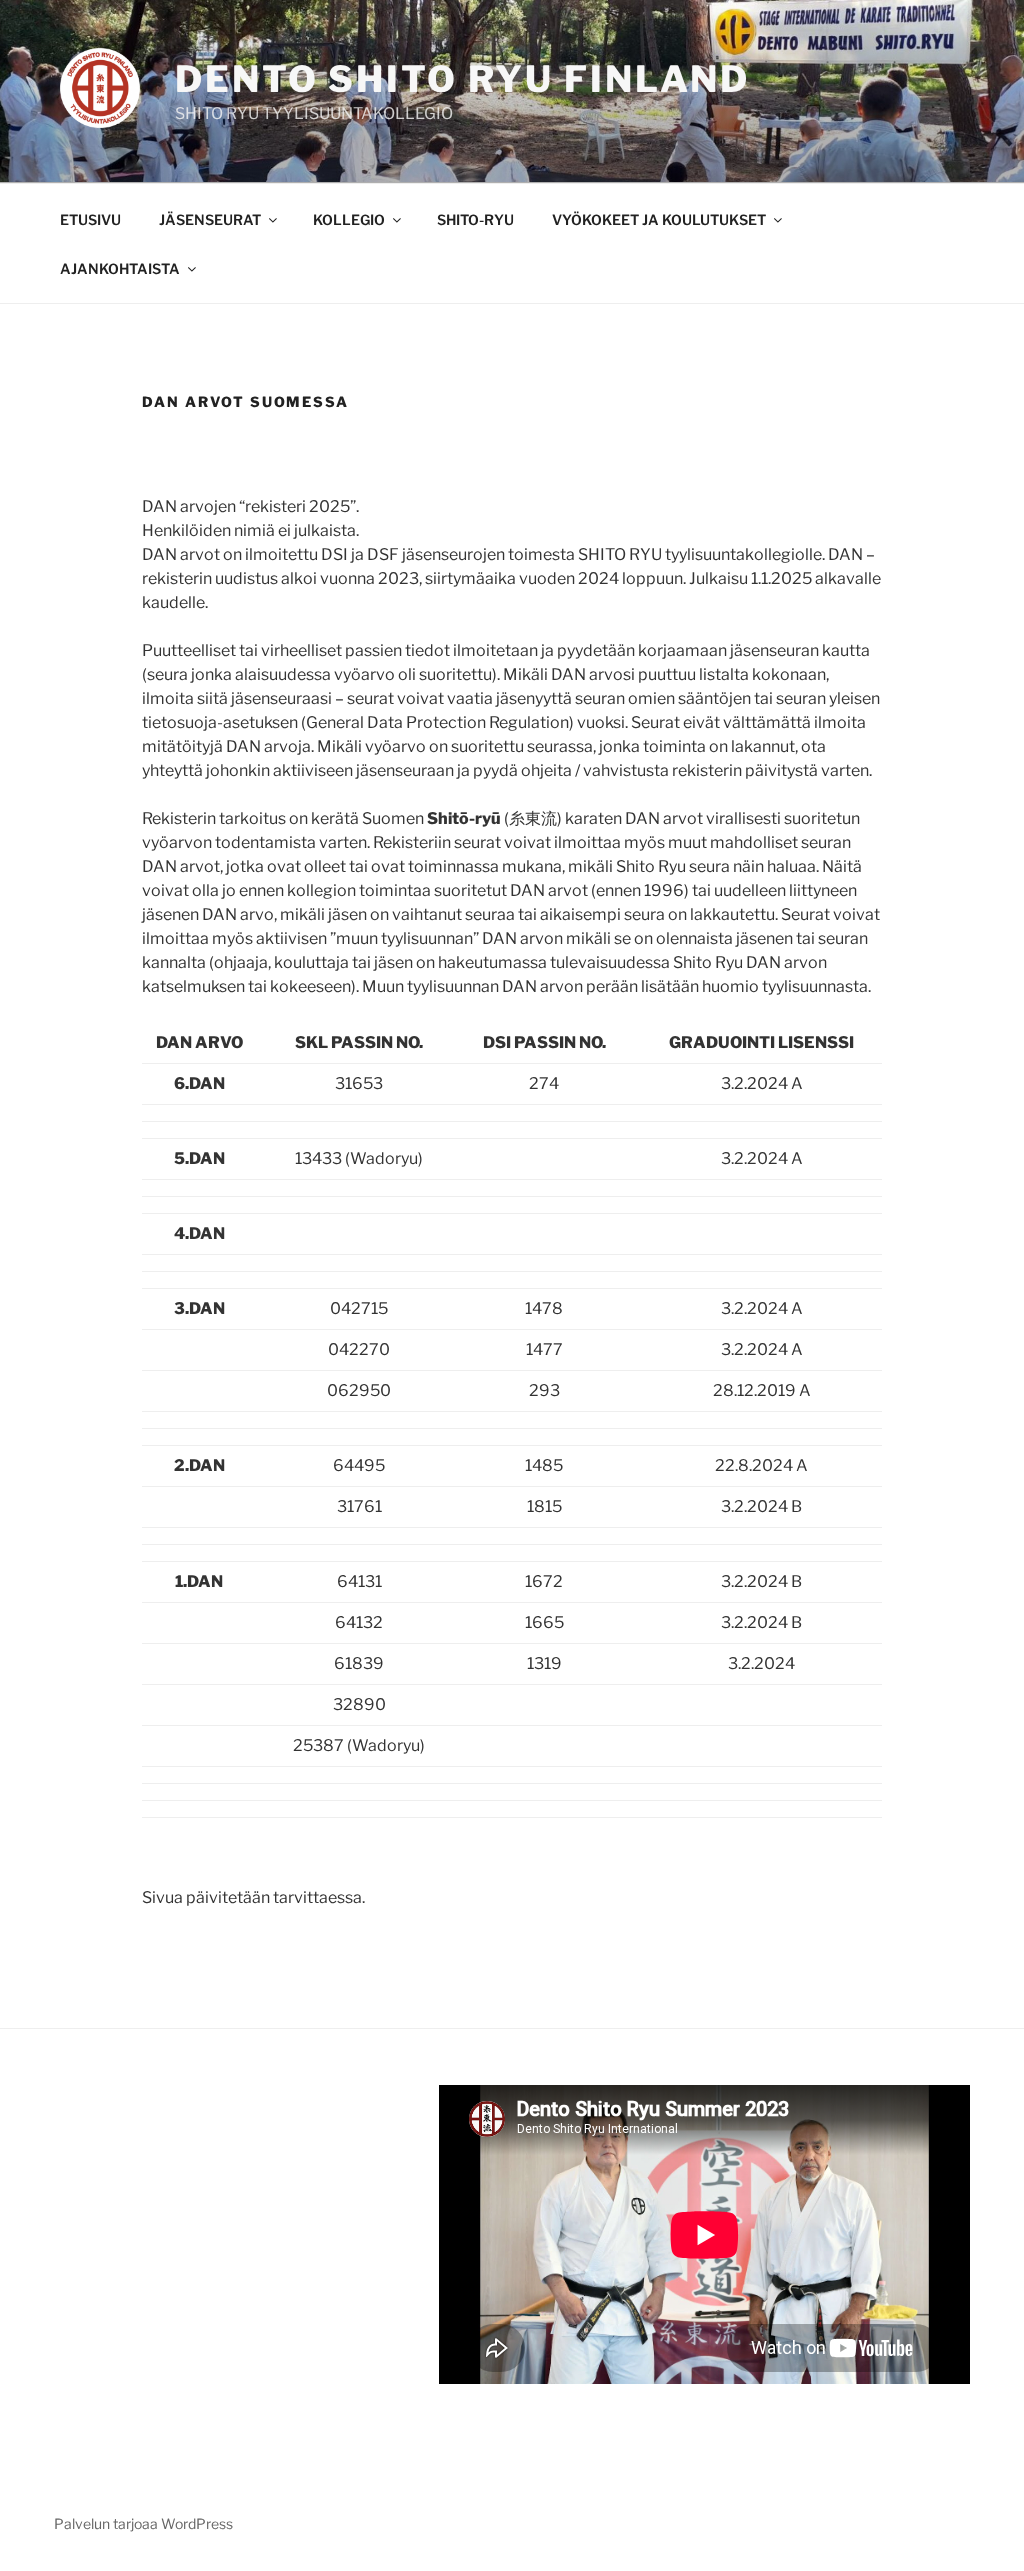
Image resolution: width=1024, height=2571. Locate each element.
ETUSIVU (90, 219)
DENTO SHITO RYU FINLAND (462, 79)
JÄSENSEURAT (210, 219)
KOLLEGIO (349, 219)
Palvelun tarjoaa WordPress (143, 2523)
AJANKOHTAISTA (120, 268)
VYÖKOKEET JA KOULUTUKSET (659, 219)
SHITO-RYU (475, 219)
